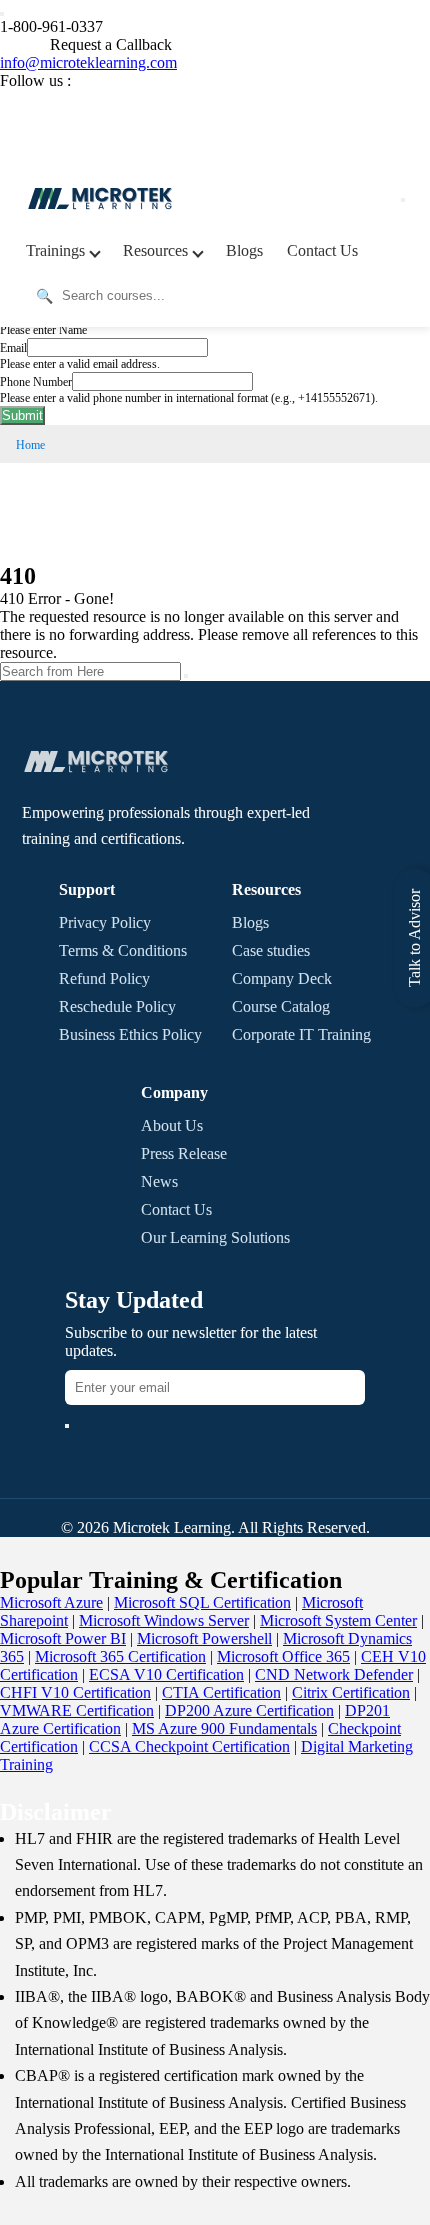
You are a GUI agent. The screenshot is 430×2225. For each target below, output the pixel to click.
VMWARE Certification (77, 1710)
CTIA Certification (221, 1692)
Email (13, 348)
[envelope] (67, 1426)
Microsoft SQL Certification (202, 1602)
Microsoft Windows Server (164, 1620)
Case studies (271, 950)
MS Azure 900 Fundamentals (224, 1728)
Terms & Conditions (123, 950)
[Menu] (403, 200)
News (159, 1181)
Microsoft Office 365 (283, 1656)
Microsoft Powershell (204, 1638)
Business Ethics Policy (130, 1034)
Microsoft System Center (338, 1620)
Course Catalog (281, 1006)
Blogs (244, 250)
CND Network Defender (334, 1674)
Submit (22, 415)
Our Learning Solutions (215, 1237)
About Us (172, 1125)
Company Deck (282, 978)
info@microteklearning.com (88, 62)
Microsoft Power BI (63, 1638)
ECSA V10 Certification (166, 1674)
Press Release (184, 1153)
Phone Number (36, 382)
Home (30, 445)
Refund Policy (104, 978)
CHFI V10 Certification (75, 1692)
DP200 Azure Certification (249, 1710)
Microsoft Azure (51, 1602)
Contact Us (322, 250)
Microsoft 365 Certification (120, 1656)
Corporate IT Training (301, 1034)
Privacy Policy (105, 922)
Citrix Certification (351, 1692)
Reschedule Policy (117, 1006)
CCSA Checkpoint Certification (189, 1746)
